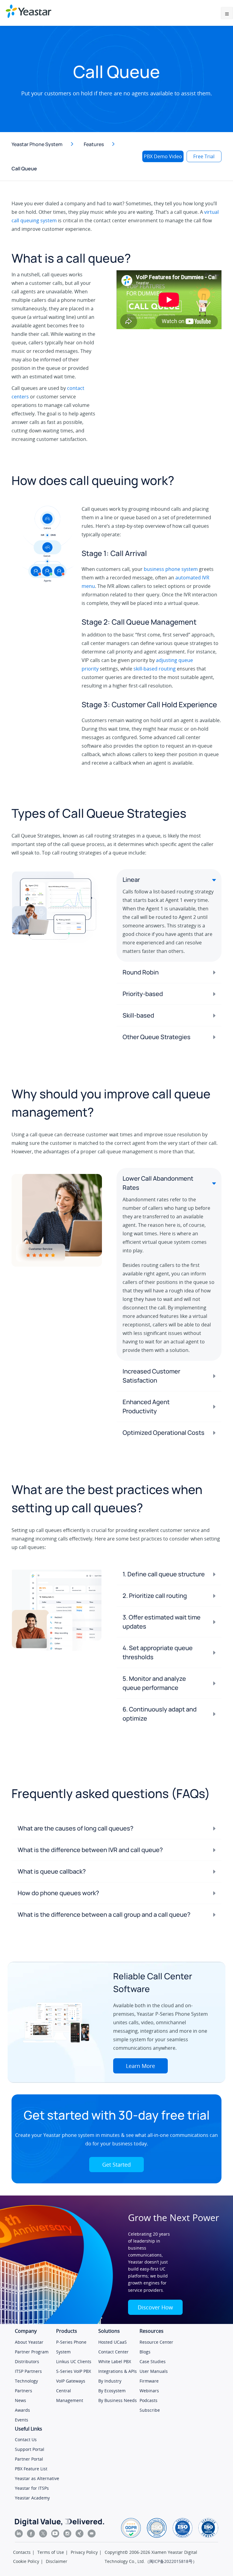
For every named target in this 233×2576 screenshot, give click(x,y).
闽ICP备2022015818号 (171, 2561)
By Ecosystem (112, 2391)
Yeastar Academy (32, 2498)
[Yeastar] (29, 11)
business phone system (171, 569)
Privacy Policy (84, 2552)
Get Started (116, 2165)
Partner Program (32, 2352)
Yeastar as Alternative (37, 2478)
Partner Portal (29, 2459)
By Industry (110, 2381)
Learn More (140, 2066)
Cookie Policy (26, 2561)
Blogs (145, 2352)
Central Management (70, 2395)
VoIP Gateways (71, 2381)
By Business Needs (118, 2400)
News (20, 2400)
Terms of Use (51, 2552)
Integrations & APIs (118, 2371)
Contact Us (26, 2440)
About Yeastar (29, 2342)
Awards (22, 2410)
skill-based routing (155, 669)
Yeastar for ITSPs (32, 2488)
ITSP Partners (28, 2371)
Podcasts (149, 2400)
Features (94, 144)
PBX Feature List (31, 2469)
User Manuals (154, 2371)
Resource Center (156, 2342)
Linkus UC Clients (74, 2361)
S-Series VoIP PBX (74, 2371)
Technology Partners (26, 2386)
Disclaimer (57, 2561)
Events (22, 2420)
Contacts (22, 2552)
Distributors (27, 2361)
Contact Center (113, 2352)
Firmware (149, 2381)
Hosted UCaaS (113, 2342)
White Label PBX (115, 2361)
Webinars (149, 2391)
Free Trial (204, 156)
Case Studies (153, 2361)
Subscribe (150, 2410)
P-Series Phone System (71, 2347)
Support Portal (30, 2449)
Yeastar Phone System (37, 144)
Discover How (155, 2307)
